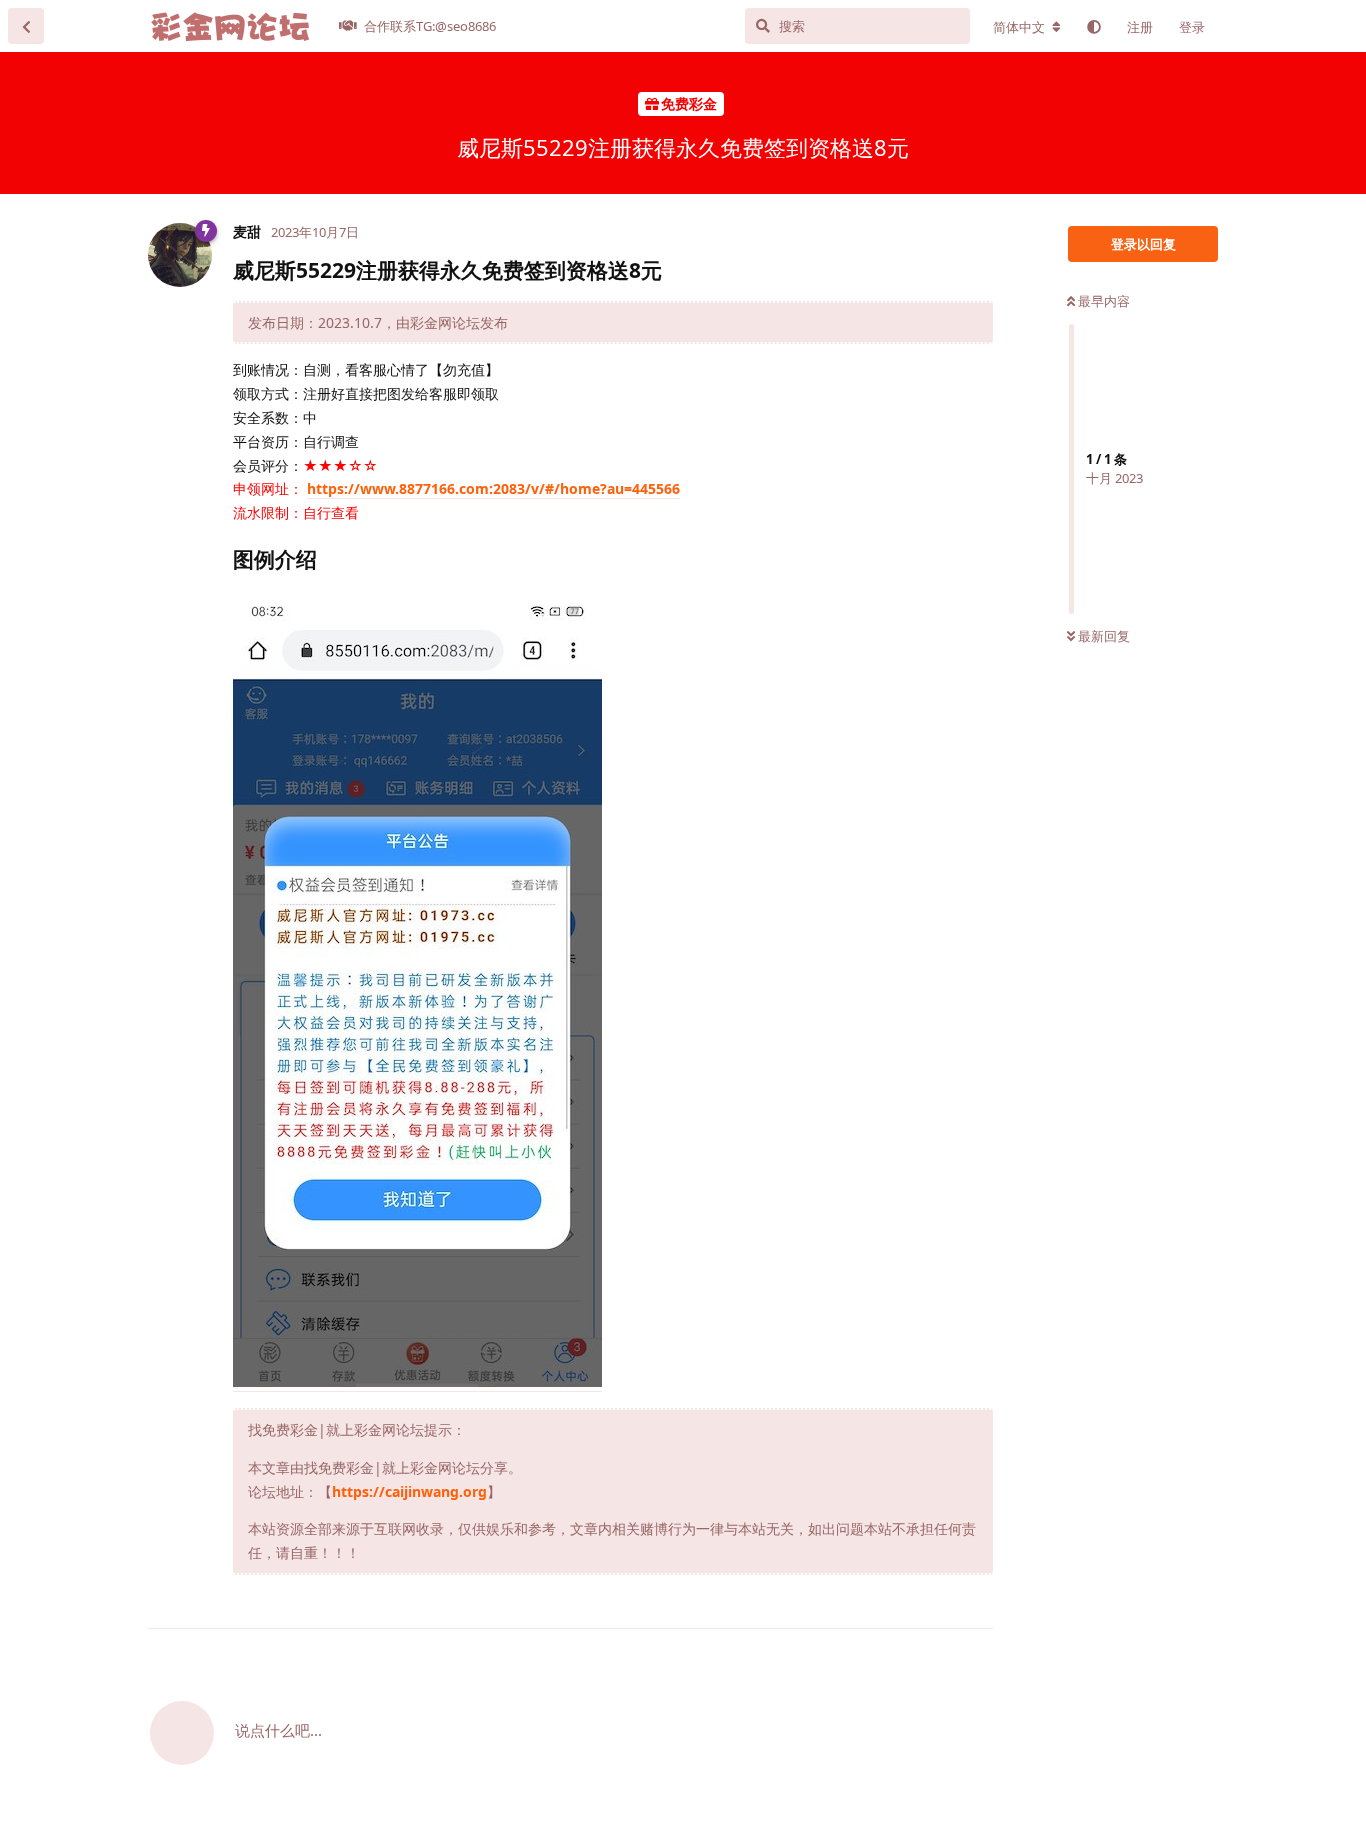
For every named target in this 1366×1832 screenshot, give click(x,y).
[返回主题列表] (26, 26)
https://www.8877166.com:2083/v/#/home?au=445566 (493, 488)
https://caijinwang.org (409, 1491)
